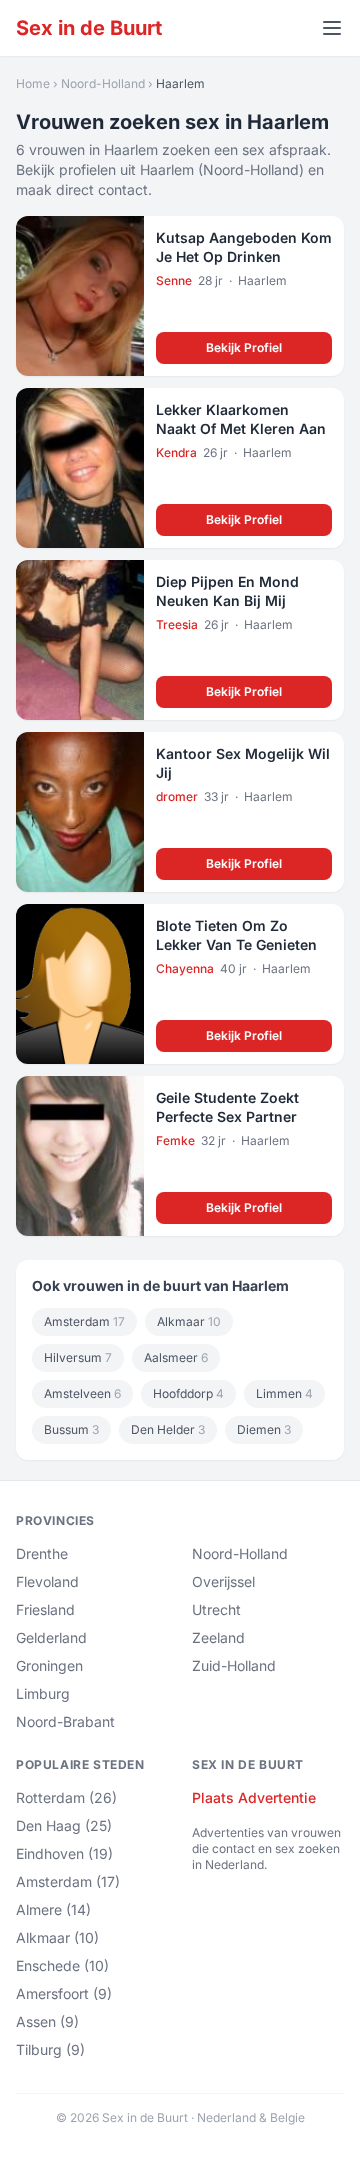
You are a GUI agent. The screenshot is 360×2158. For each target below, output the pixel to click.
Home (33, 83)
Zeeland (218, 1637)
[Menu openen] (332, 28)
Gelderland (51, 1637)
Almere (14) (53, 1909)
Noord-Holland (103, 83)
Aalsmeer (176, 1357)
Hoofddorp (188, 1393)
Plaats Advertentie (254, 1797)
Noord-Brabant (65, 1721)
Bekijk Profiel (244, 347)
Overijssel (223, 1581)
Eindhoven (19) (64, 1853)
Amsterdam (84, 1321)
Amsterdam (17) (68, 1881)
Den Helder (168, 1429)
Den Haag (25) (64, 1825)
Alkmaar (189, 1321)
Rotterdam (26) (66, 1797)
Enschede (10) (62, 1965)
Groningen (49, 1665)
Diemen (264, 1429)
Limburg (43, 1693)
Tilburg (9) (50, 2049)
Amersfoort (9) (64, 1993)
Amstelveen (82, 1393)
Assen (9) (47, 2021)
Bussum (71, 1429)
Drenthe (42, 1553)
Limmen (284, 1393)
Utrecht (216, 1609)
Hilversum (78, 1357)
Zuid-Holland (234, 1665)
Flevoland (47, 1581)
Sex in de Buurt (89, 28)
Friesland (45, 1609)
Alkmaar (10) (57, 1937)
